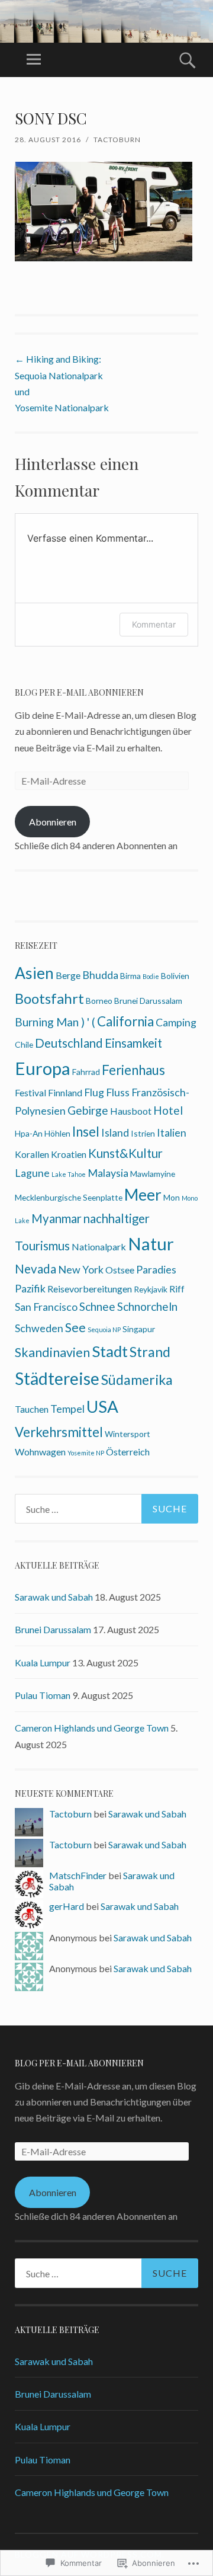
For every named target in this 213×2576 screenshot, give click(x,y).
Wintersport (128, 1434)
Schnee (97, 1306)
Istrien (143, 1133)
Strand (150, 1352)
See (75, 1327)
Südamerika (137, 1380)
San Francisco (46, 1307)
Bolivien (175, 976)
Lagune (32, 1173)
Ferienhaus (133, 1070)
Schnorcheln (147, 1306)
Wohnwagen (40, 1452)
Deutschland (69, 1043)
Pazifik (30, 1288)
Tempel (67, 1409)
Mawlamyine (153, 1174)
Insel (86, 1132)
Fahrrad (86, 1072)
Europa (43, 1068)
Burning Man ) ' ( (55, 1022)
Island (115, 1132)
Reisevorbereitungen (90, 1289)
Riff (177, 1289)
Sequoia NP (104, 1329)
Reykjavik (151, 1289)
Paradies (156, 1269)
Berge (68, 975)
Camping (176, 1022)
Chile (24, 1044)
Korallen (32, 1154)
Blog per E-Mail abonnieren (79, 692)
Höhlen (57, 1133)
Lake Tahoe (69, 1174)
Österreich (128, 1452)
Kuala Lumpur (43, 1663)
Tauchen (32, 1409)
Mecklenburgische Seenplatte (69, 1197)
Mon (172, 1197)
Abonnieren (53, 822)
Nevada (35, 1269)
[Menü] (34, 60)
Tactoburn (117, 140)
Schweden (39, 1328)
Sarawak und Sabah (54, 1597)
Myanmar (57, 1218)
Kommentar (154, 624)
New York (81, 1269)
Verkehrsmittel (59, 1432)
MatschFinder (78, 1875)
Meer (143, 1195)
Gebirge (88, 1110)
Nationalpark (99, 1247)
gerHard (67, 1906)
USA (102, 1406)
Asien (34, 973)
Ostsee (120, 1270)
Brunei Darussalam (148, 1001)
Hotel (168, 1110)
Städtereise (57, 1378)
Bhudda (100, 975)
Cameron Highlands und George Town (92, 1728)
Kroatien (69, 1154)
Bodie (151, 976)
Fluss (118, 1092)
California (125, 1021)
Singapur (139, 1329)
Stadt (110, 1351)
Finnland (65, 1092)
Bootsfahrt (49, 998)
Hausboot (131, 1111)
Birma (130, 976)
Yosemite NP (86, 1453)
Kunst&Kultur (125, 1153)
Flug (94, 1092)
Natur (151, 1244)
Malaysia (108, 1173)
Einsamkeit (133, 1043)
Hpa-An (29, 1133)
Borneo (99, 1001)
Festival (30, 1092)
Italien (172, 1132)
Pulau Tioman (43, 1695)
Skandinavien (52, 1352)
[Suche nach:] (106, 1509)
